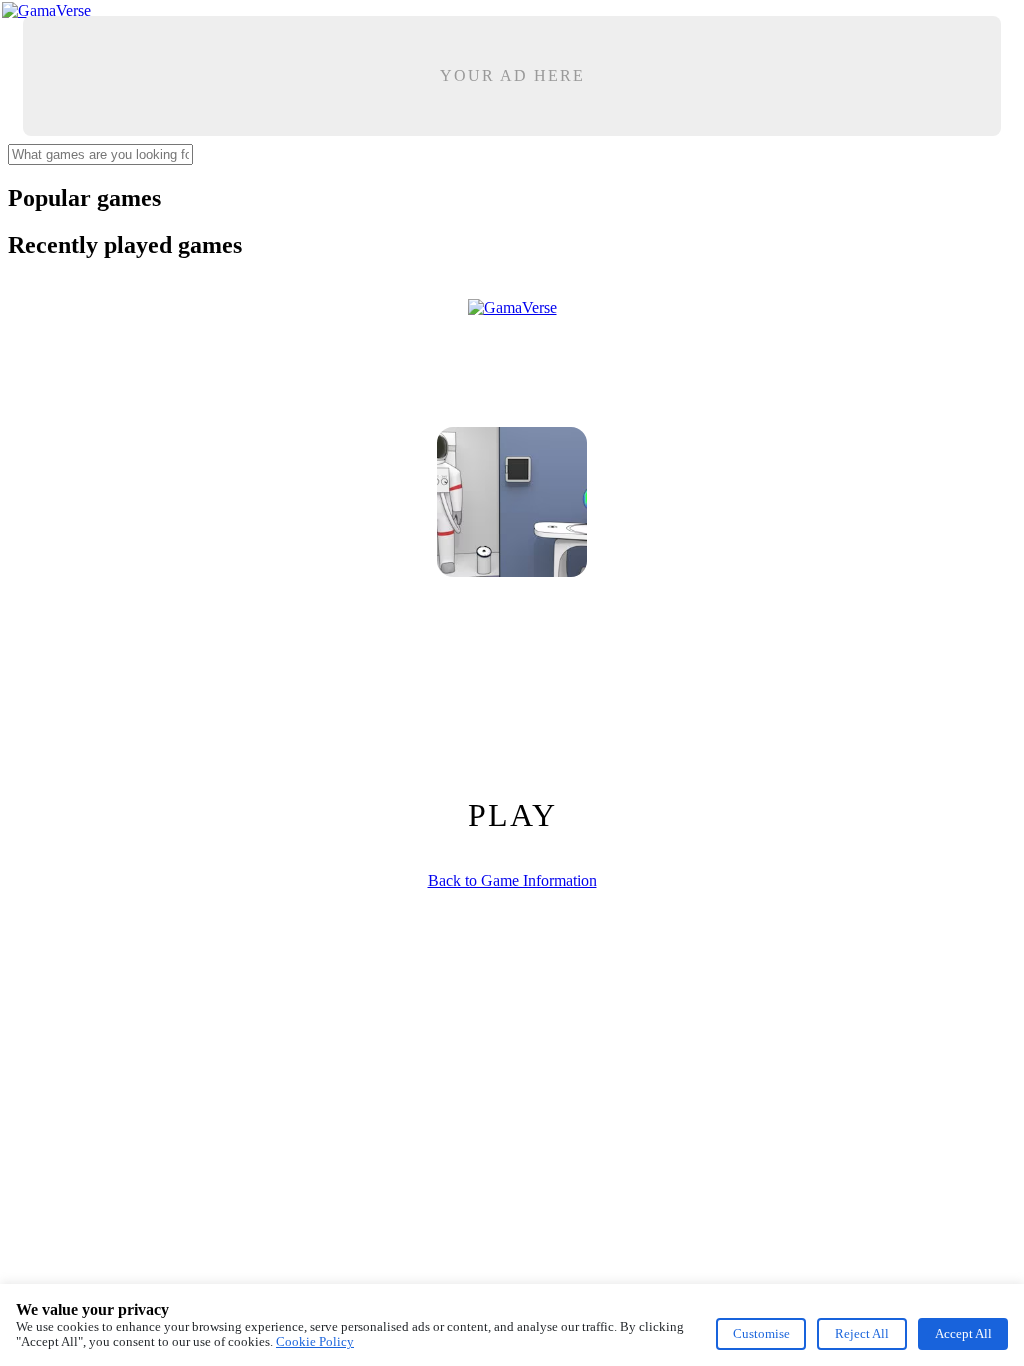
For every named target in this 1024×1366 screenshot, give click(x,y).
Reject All (862, 1333)
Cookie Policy (315, 1341)
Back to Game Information (512, 880)
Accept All (963, 1333)
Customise (761, 1333)
